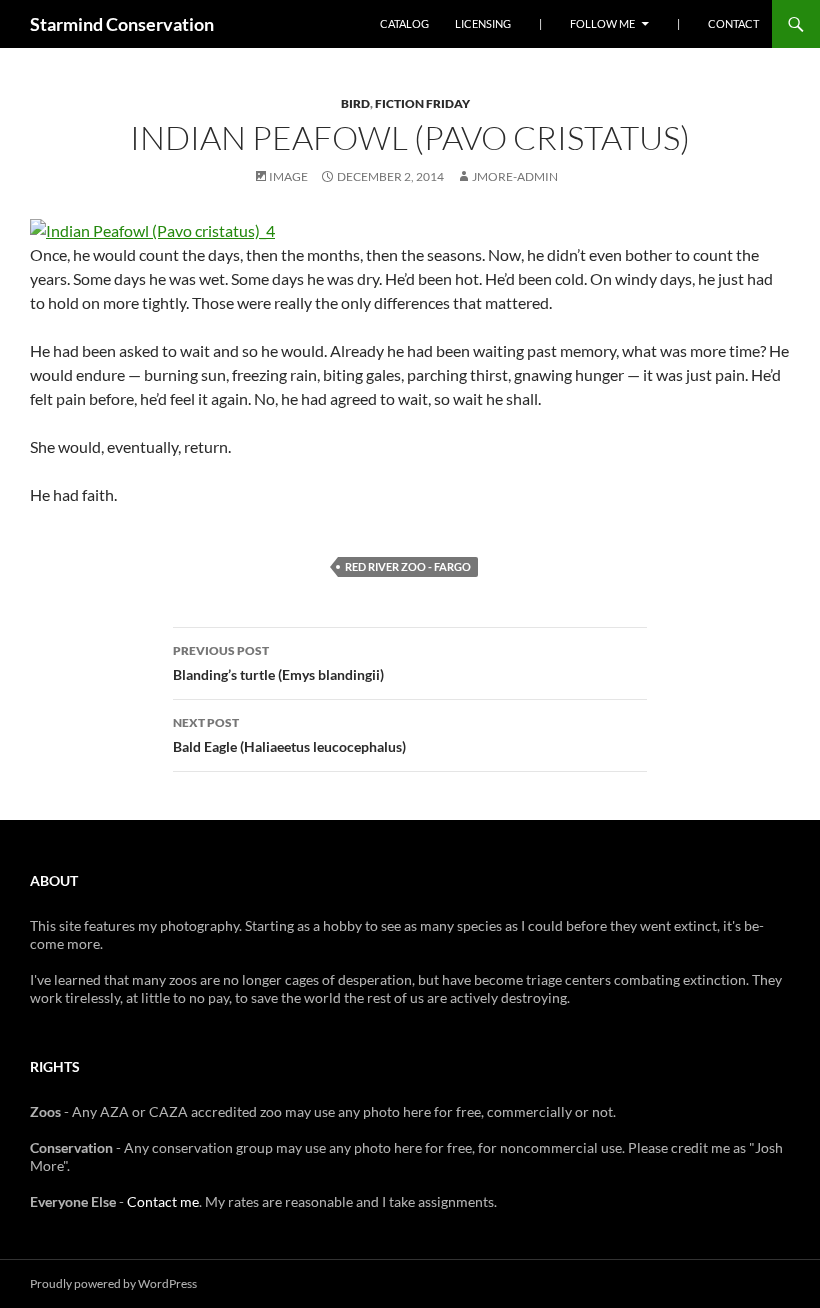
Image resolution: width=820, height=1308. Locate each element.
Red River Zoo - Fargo (408, 566)
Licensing (483, 23)
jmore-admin (515, 176)
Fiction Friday (422, 103)
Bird (355, 103)
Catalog (404, 23)
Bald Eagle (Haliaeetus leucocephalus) (289, 735)
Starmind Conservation (122, 24)
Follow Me (602, 23)
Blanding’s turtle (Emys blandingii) (278, 663)
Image (288, 176)
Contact (733, 23)
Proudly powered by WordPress (113, 1283)
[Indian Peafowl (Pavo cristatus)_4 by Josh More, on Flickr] (152, 228)
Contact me (163, 1201)
